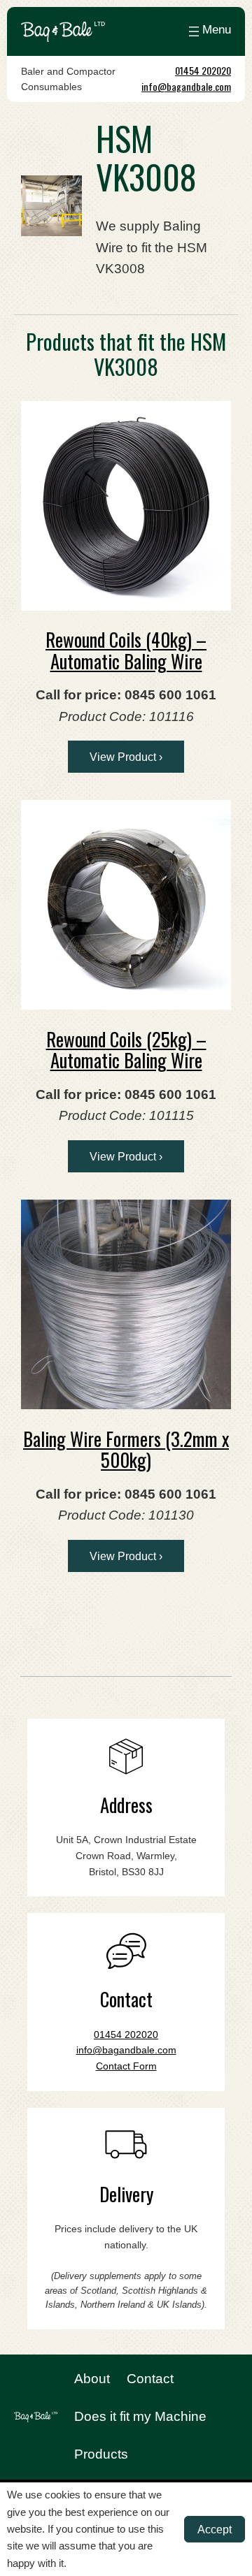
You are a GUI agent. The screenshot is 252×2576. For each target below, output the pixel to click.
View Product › (126, 757)
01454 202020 (203, 70)
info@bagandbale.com (186, 86)
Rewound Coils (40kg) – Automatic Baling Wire (126, 650)
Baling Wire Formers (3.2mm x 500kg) (126, 1449)
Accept (215, 2529)
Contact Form (126, 2066)
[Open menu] (208, 31)
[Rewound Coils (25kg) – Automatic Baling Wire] (126, 905)
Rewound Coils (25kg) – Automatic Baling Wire (126, 1050)
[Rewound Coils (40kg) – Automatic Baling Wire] (126, 506)
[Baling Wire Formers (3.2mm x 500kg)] (126, 1304)
